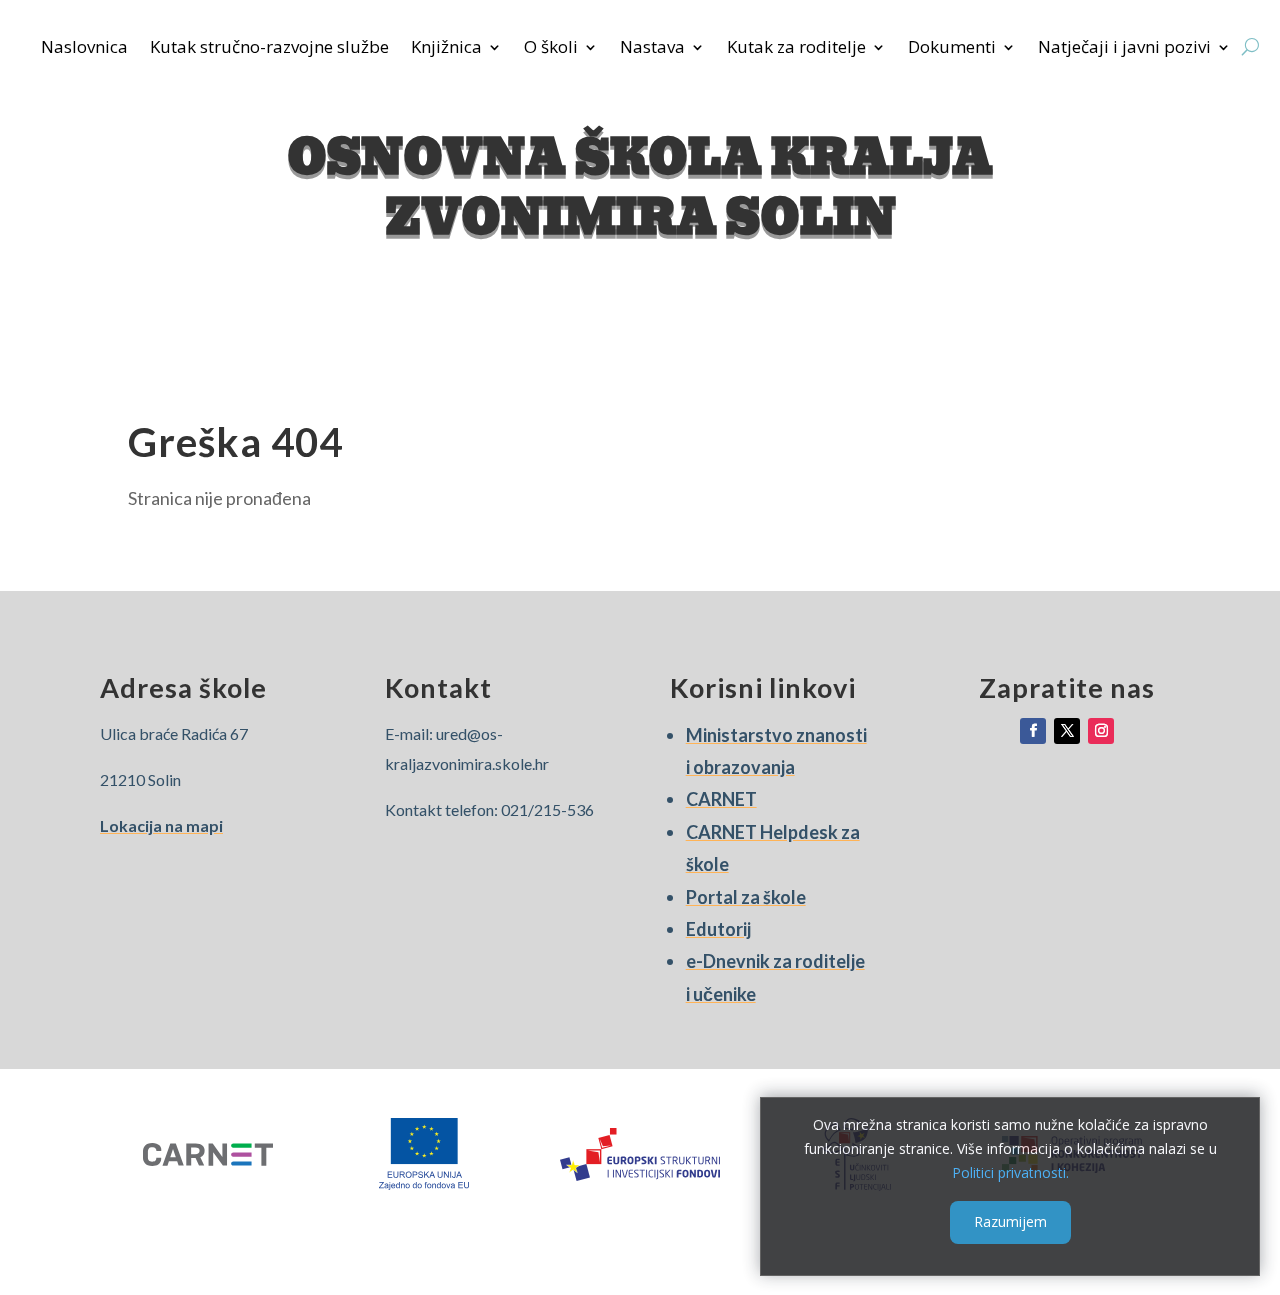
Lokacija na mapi (161, 825)
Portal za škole (746, 897)
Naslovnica (84, 49)
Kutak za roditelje (796, 49)
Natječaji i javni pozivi (1124, 49)
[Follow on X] (1067, 731)
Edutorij (718, 929)
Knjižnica (446, 49)
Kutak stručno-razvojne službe (269, 49)
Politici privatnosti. (1010, 1171)
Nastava (652, 49)
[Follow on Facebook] (1033, 731)
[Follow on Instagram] (1101, 731)
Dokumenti (952, 49)
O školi (551, 49)
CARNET (721, 799)
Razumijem (1010, 1221)
